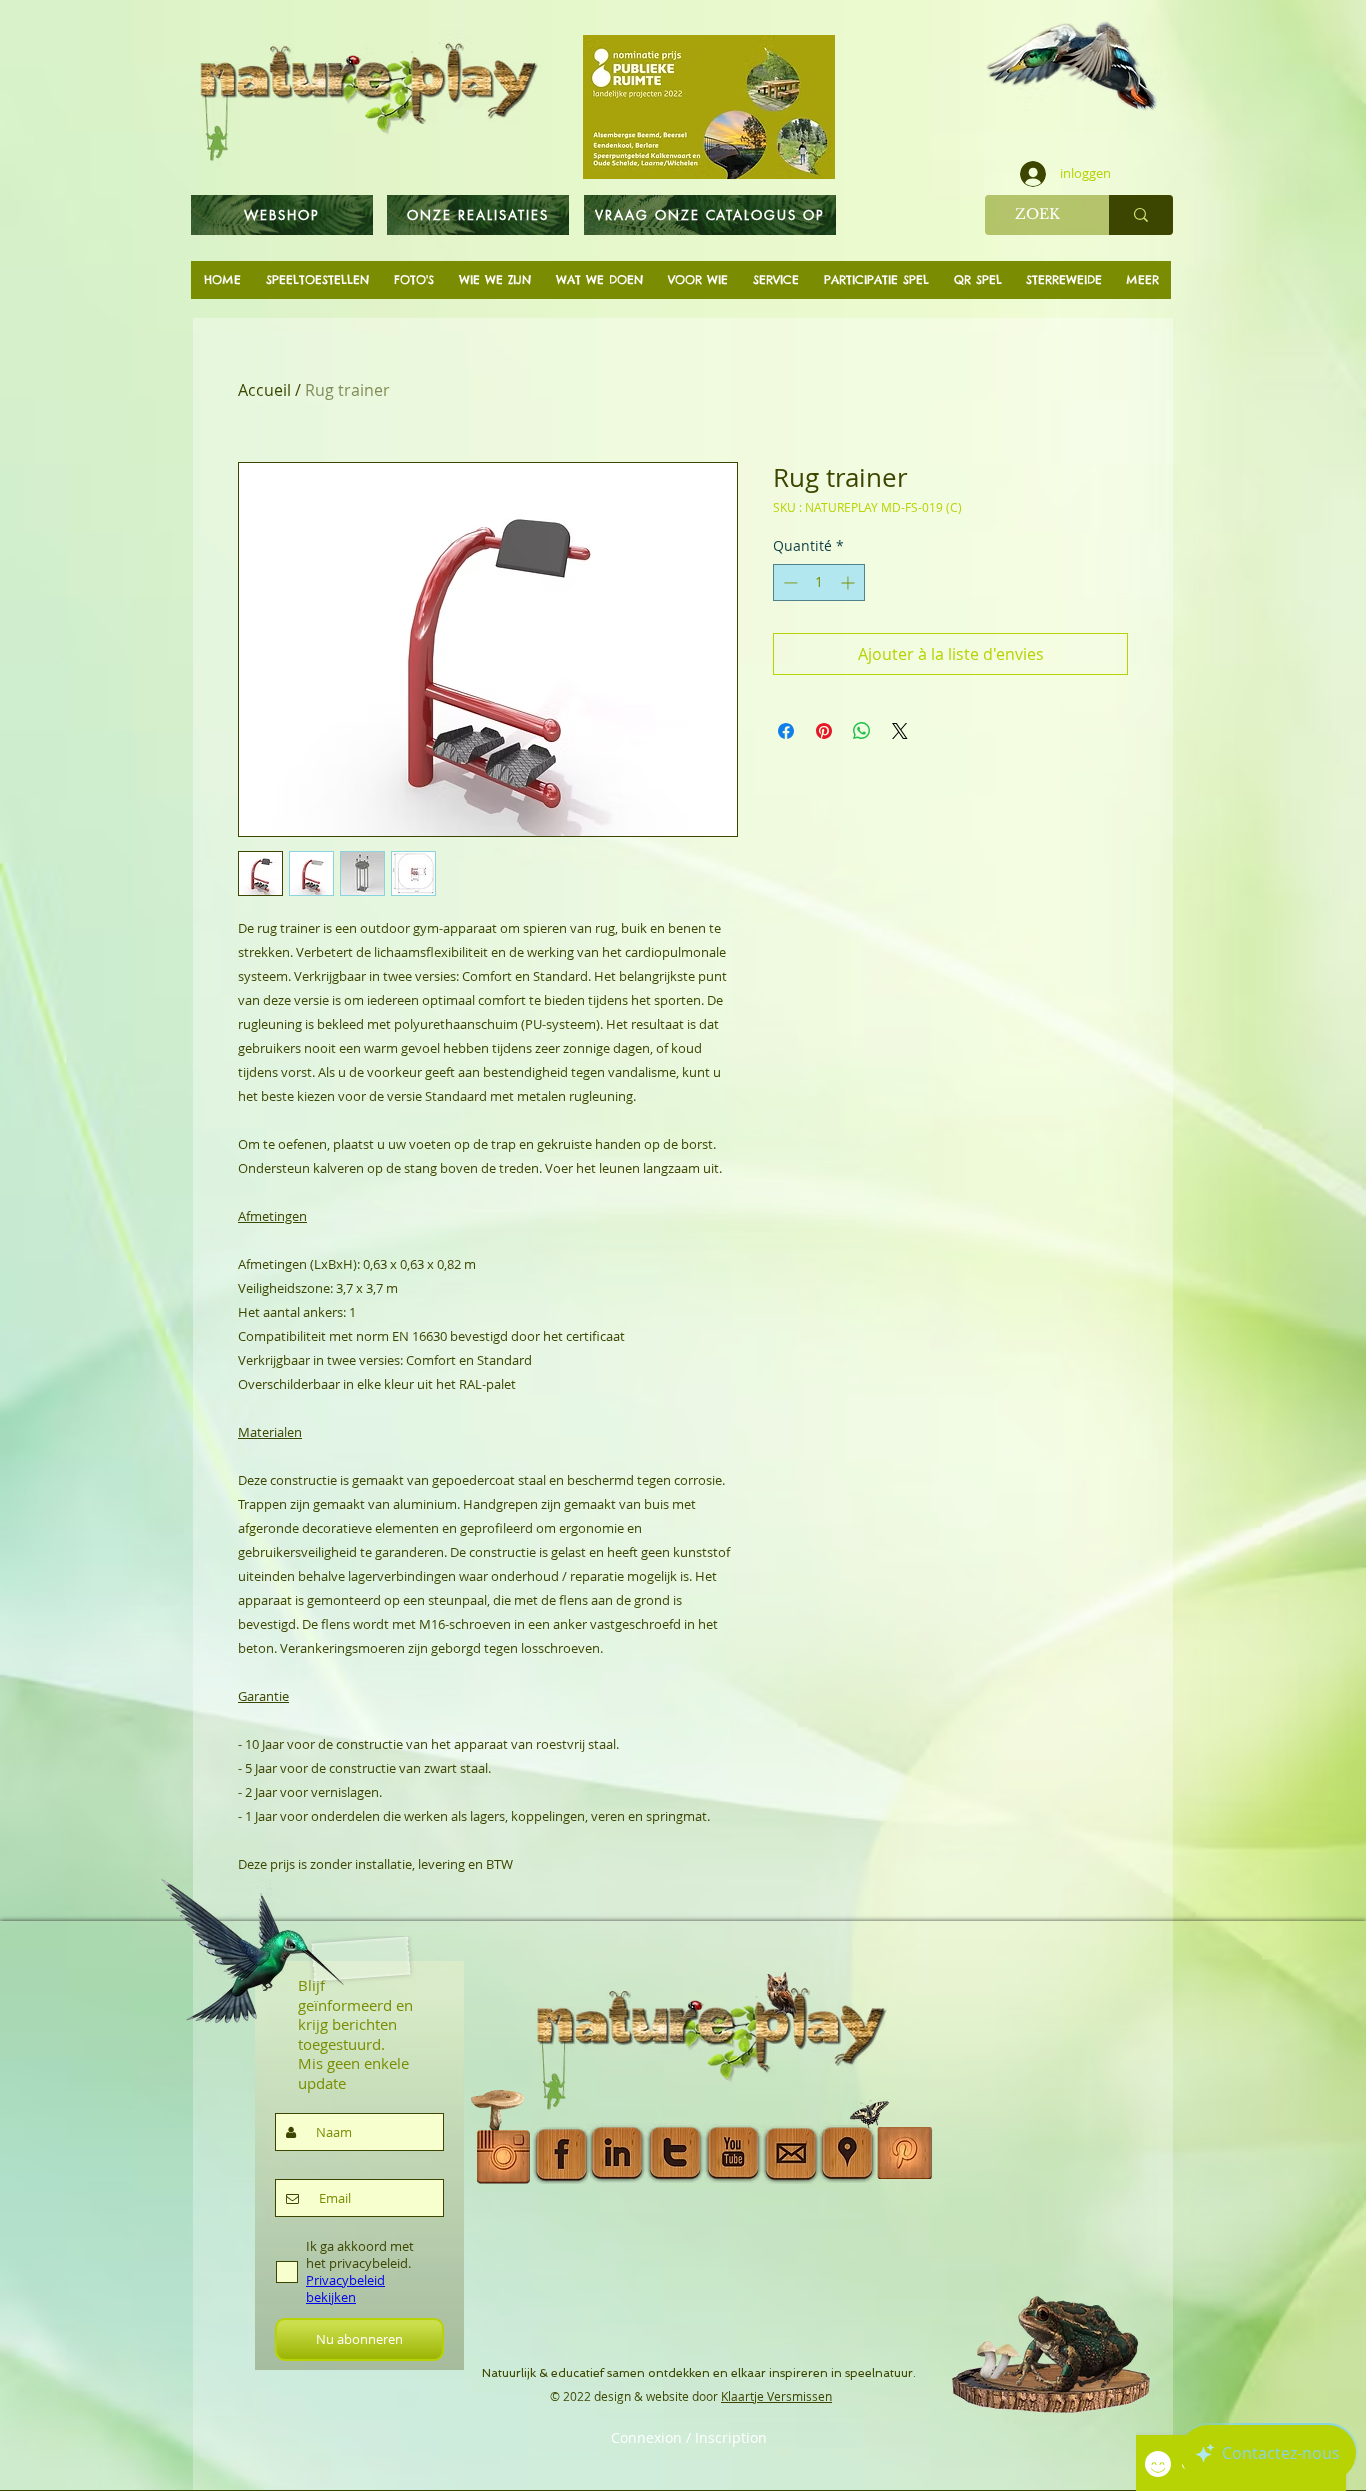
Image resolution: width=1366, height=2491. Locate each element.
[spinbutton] (819, 582)
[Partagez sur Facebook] (786, 731)
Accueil (264, 390)
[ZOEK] (1141, 215)
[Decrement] (788, 582)
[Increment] (849, 582)
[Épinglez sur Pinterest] (824, 731)
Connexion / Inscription (689, 2438)
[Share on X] (900, 731)
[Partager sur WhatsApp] (862, 731)
